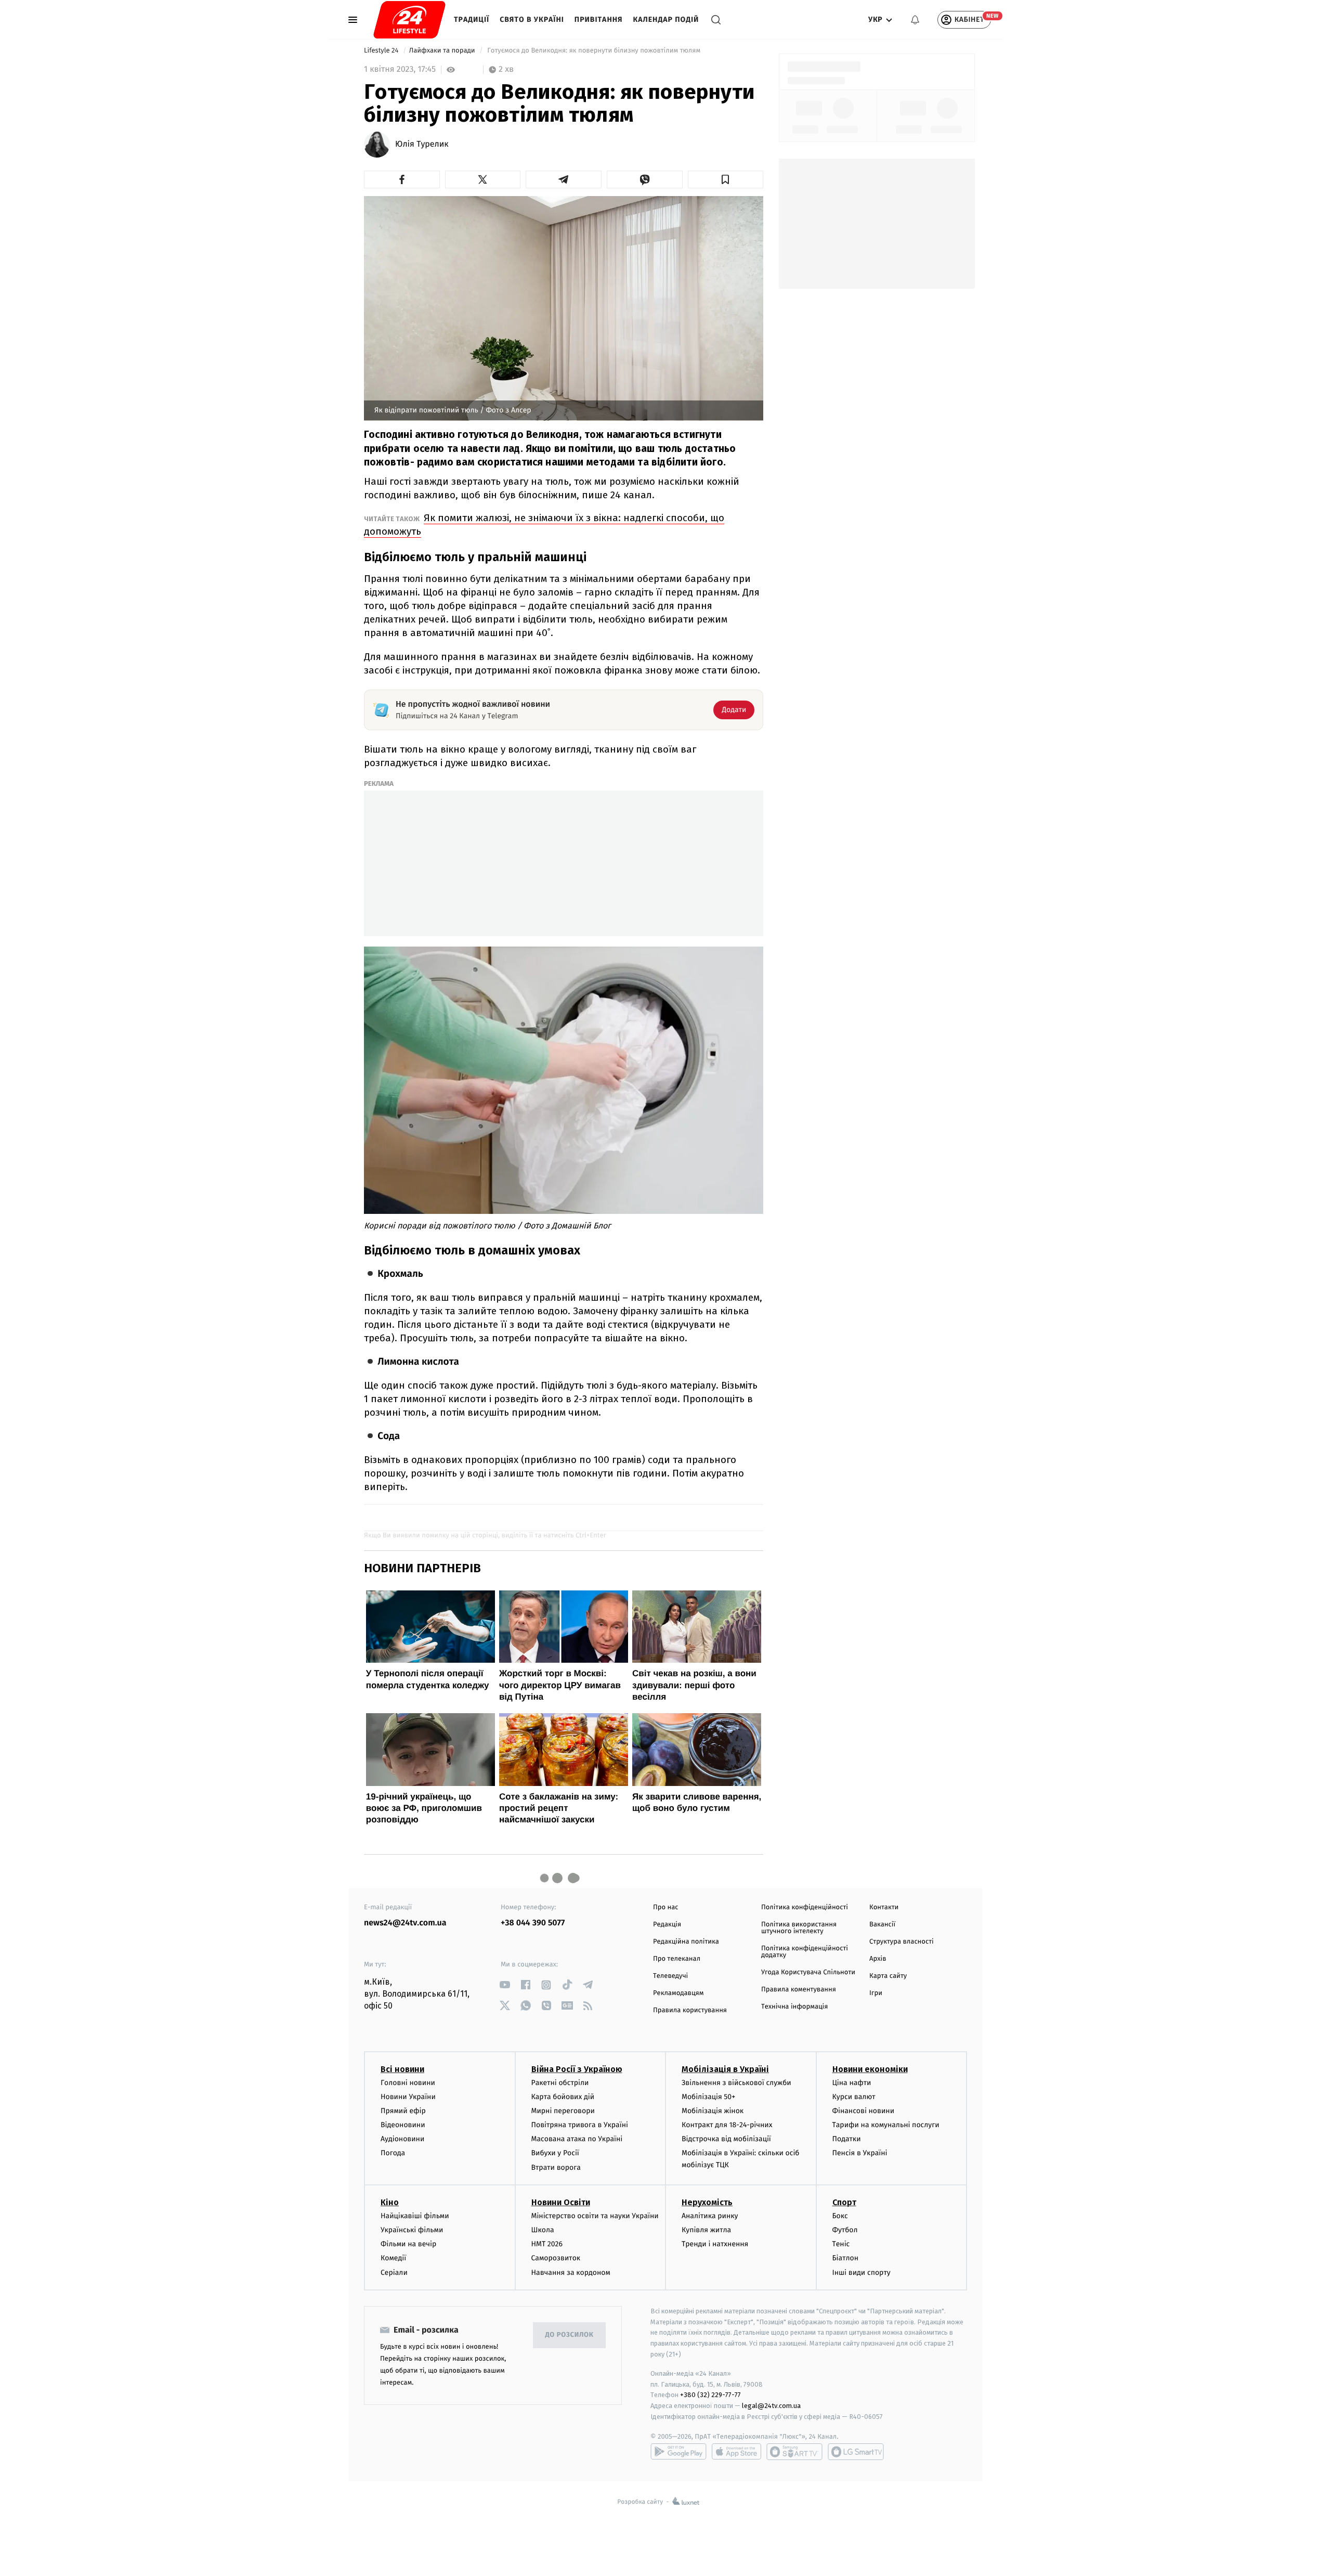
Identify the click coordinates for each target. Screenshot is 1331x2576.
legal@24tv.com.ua (771, 2406)
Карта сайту (888, 1976)
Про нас (666, 1907)
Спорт (844, 2202)
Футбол (845, 2230)
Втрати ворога (556, 2167)
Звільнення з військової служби (736, 2083)
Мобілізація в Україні (725, 2069)
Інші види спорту (862, 2273)
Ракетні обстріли (560, 2083)
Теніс (841, 2244)
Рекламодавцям (678, 1993)
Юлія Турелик (422, 145)
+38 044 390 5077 (533, 1923)
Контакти (884, 1907)
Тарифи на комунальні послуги (886, 2125)
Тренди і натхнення (715, 2244)
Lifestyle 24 (382, 51)
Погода (393, 2153)
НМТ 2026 (547, 2244)
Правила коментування (799, 1990)
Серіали (394, 2273)
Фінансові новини (864, 2111)
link (505, 1985)
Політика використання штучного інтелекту (799, 1928)
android (678, 2452)
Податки (847, 2139)
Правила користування (690, 2010)
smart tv (794, 2452)
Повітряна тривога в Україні (580, 2125)
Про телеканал (677, 1959)
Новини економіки (870, 2069)
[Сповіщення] (915, 20)
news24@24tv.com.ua (405, 1923)
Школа (543, 2230)
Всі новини (402, 2069)
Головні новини (408, 2083)
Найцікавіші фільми (415, 2216)
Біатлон (846, 2258)
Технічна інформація (794, 2007)
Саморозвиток (556, 2258)
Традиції (472, 20)
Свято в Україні (532, 20)
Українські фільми (412, 2230)
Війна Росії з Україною (577, 2069)
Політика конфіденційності (805, 1907)
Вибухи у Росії (555, 2153)
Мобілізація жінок (713, 2111)
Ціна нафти (852, 2083)
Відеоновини (403, 2125)
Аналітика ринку (710, 2216)
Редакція (667, 1925)
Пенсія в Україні (860, 2153)
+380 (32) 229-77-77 (710, 2395)
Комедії (393, 2258)
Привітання (599, 20)
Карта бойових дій (563, 2097)
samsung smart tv (856, 2452)
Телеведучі (670, 1976)
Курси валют (854, 2097)
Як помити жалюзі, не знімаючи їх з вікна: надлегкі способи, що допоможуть (544, 525)
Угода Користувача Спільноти (808, 1972)
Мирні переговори (563, 2111)
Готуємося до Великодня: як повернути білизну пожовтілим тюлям (594, 51)
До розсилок (570, 2335)
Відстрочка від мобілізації (726, 2139)
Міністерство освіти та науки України (595, 2216)
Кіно (390, 2202)
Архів (878, 1959)
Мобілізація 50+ (708, 2097)
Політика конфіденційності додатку (805, 1952)
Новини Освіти (561, 2202)
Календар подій (666, 20)
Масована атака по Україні (577, 2139)
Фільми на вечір (408, 2244)
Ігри (876, 1993)
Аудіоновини (402, 2139)
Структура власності (902, 1942)
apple (736, 2452)
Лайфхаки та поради (443, 51)
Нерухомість (707, 2202)
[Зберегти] (726, 179)
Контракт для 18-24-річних (727, 2125)
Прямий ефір (403, 2111)
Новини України (408, 2097)
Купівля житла (706, 2230)
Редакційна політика (686, 1942)
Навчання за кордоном (571, 2273)
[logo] (409, 20)
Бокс (840, 2216)
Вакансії (882, 1925)
